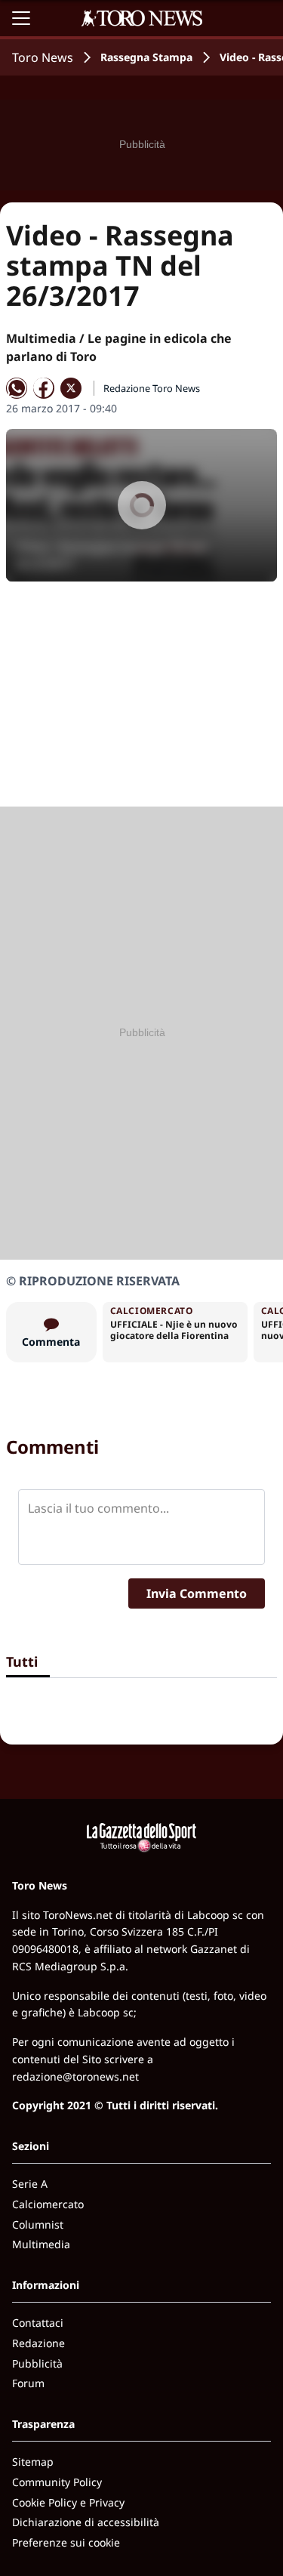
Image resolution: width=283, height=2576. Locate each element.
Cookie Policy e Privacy (68, 2502)
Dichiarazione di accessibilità (86, 2522)
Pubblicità (37, 2363)
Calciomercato (48, 2204)
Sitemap (33, 2462)
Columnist (38, 2224)
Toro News (43, 57)
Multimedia (41, 2244)
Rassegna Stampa (146, 57)
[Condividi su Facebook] (44, 388)
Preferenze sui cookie (66, 2542)
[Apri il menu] (21, 18)
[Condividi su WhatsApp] (17, 388)
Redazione (38, 2343)
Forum (28, 2383)
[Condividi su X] (71, 388)
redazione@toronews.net (75, 2076)
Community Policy (57, 2482)
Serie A (30, 2184)
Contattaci (38, 2323)
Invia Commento (197, 1593)
